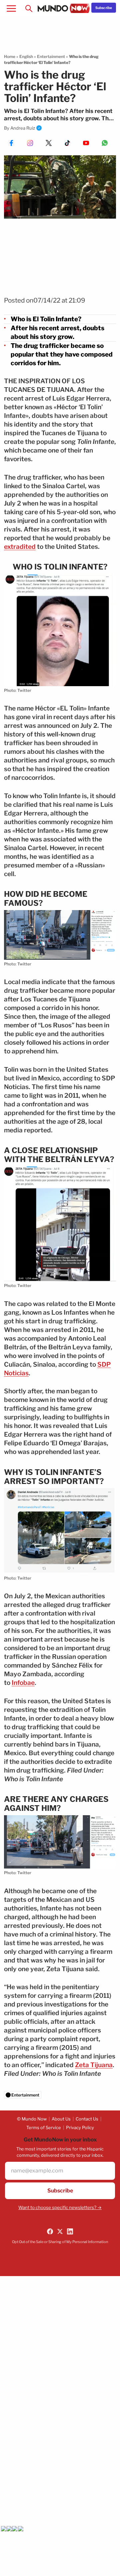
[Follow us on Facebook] (50, 2231)
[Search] (29, 8)
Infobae (23, 1683)
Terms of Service (44, 2127)
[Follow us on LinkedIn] (70, 2231)
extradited (20, 547)
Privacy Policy (80, 2127)
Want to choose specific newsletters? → (60, 2207)
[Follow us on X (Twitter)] (60, 2231)
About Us (61, 2119)
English (26, 56)
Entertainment (51, 56)
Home (10, 56)
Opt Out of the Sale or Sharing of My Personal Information (60, 2242)
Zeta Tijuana (94, 2065)
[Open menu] (11, 8)
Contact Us (87, 2119)
